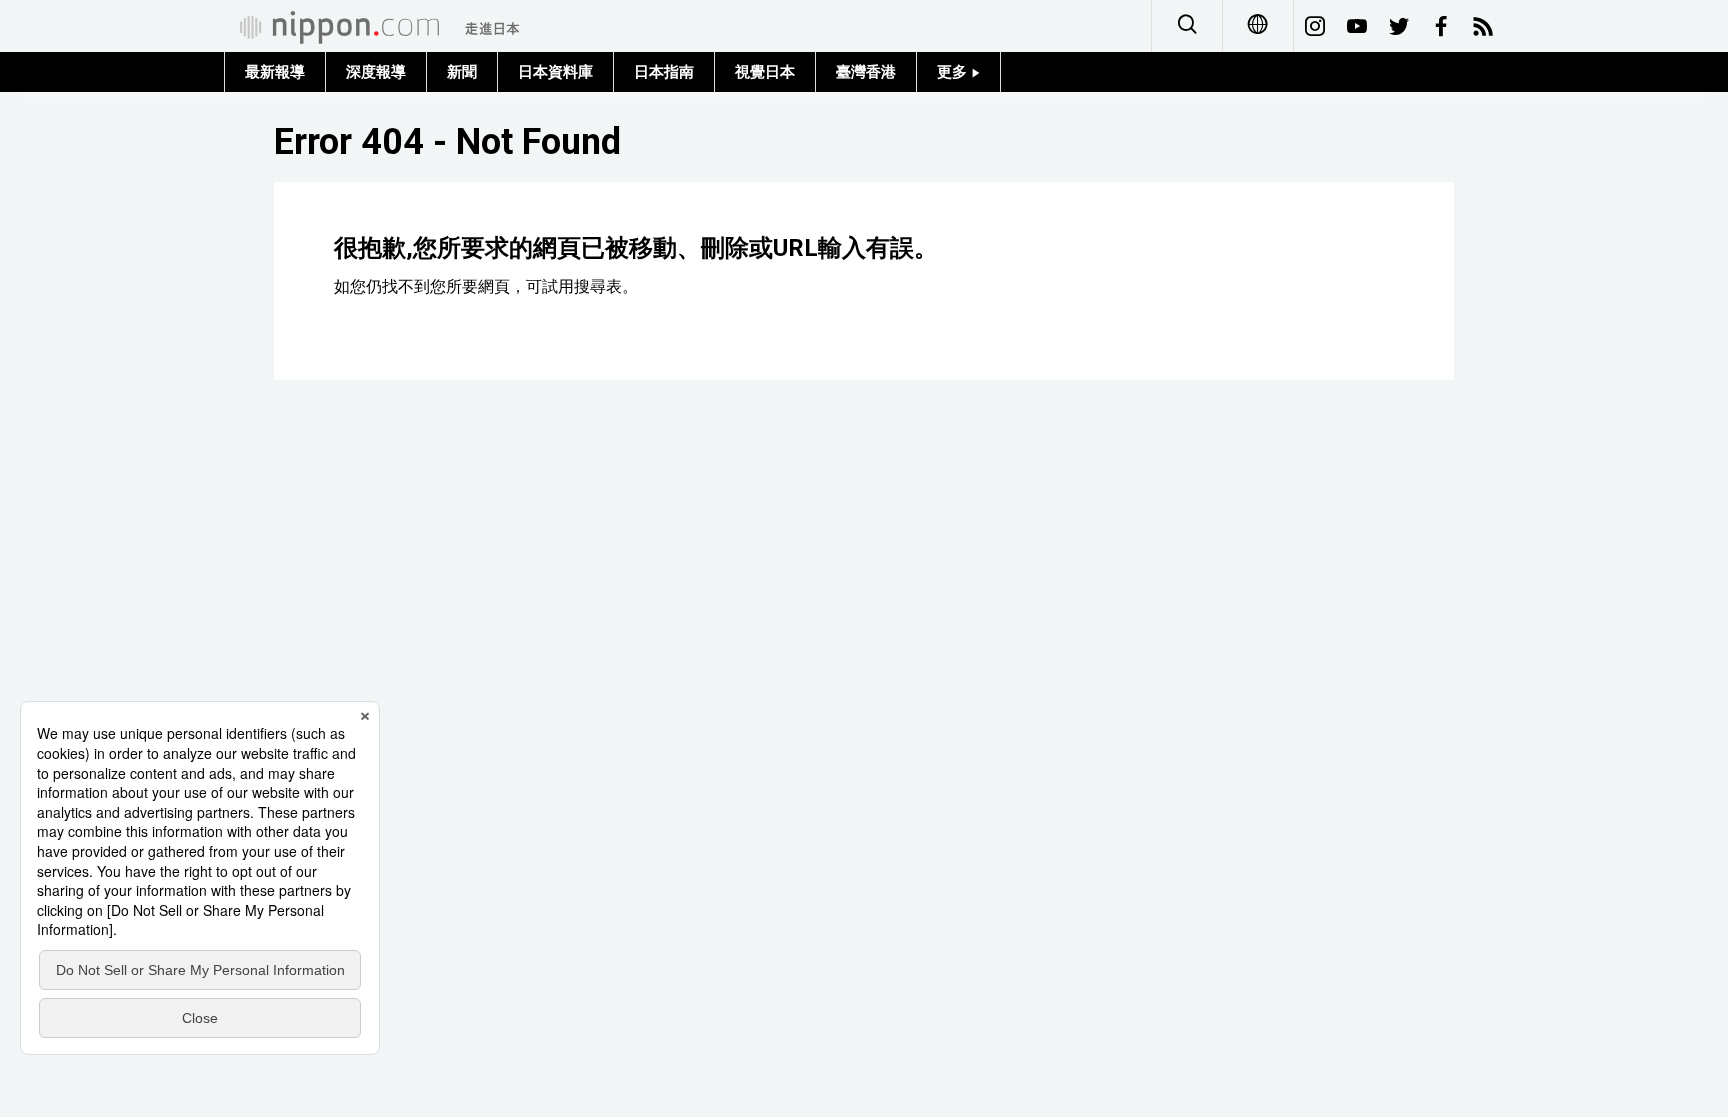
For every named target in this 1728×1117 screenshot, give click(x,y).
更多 (954, 72)
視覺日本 (765, 72)
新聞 (462, 72)
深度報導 (376, 72)
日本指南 (664, 72)
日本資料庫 (555, 72)
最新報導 (275, 72)
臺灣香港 (866, 72)
